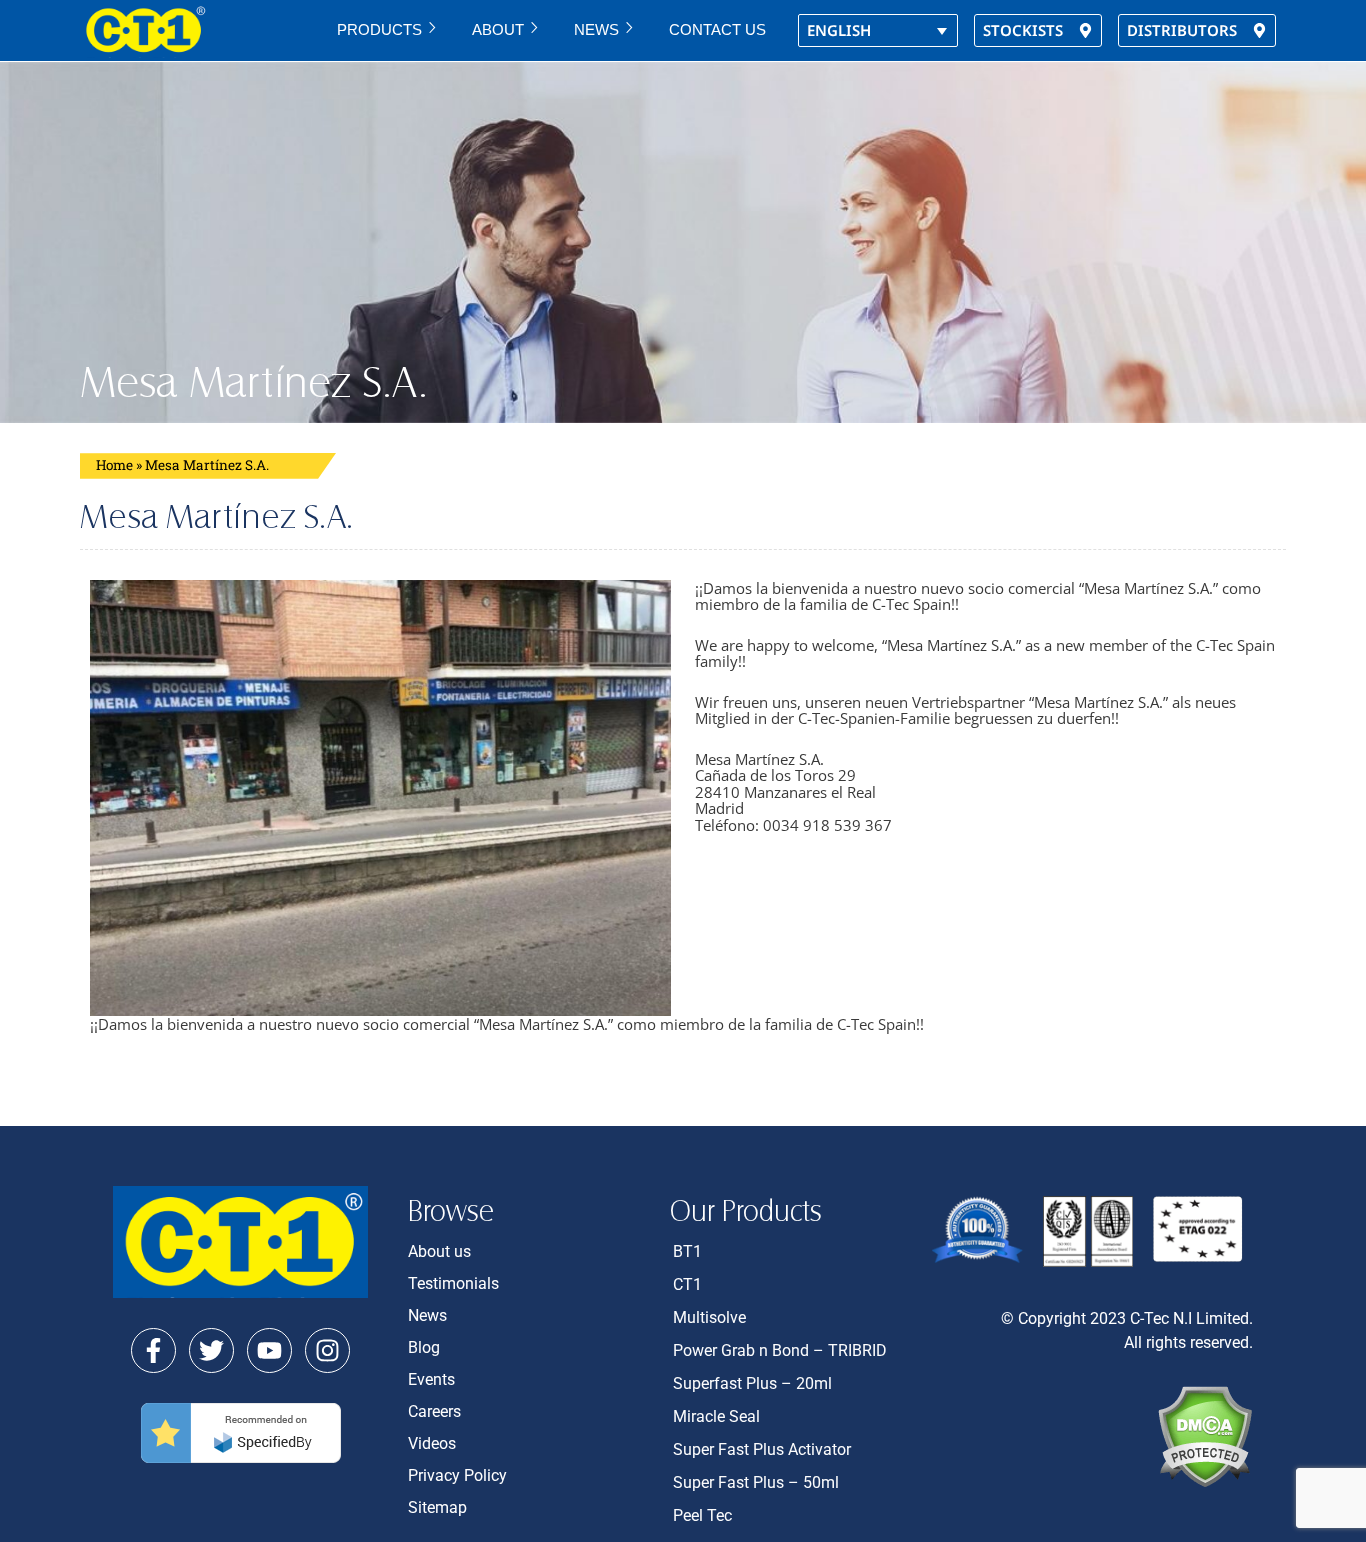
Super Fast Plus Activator (762, 1449)
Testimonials (453, 1283)
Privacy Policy (457, 1475)
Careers (434, 1411)
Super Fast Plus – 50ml (756, 1482)
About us (439, 1251)
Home (114, 465)
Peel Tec (702, 1515)
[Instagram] (327, 1350)
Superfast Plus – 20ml (752, 1383)
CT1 (687, 1284)
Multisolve (709, 1317)
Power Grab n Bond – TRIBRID (780, 1350)
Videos (432, 1443)
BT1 (687, 1251)
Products (379, 29)
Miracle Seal (716, 1416)
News (596, 29)
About (498, 29)
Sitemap (437, 1507)
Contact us (717, 29)
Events (431, 1379)
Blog (424, 1347)
